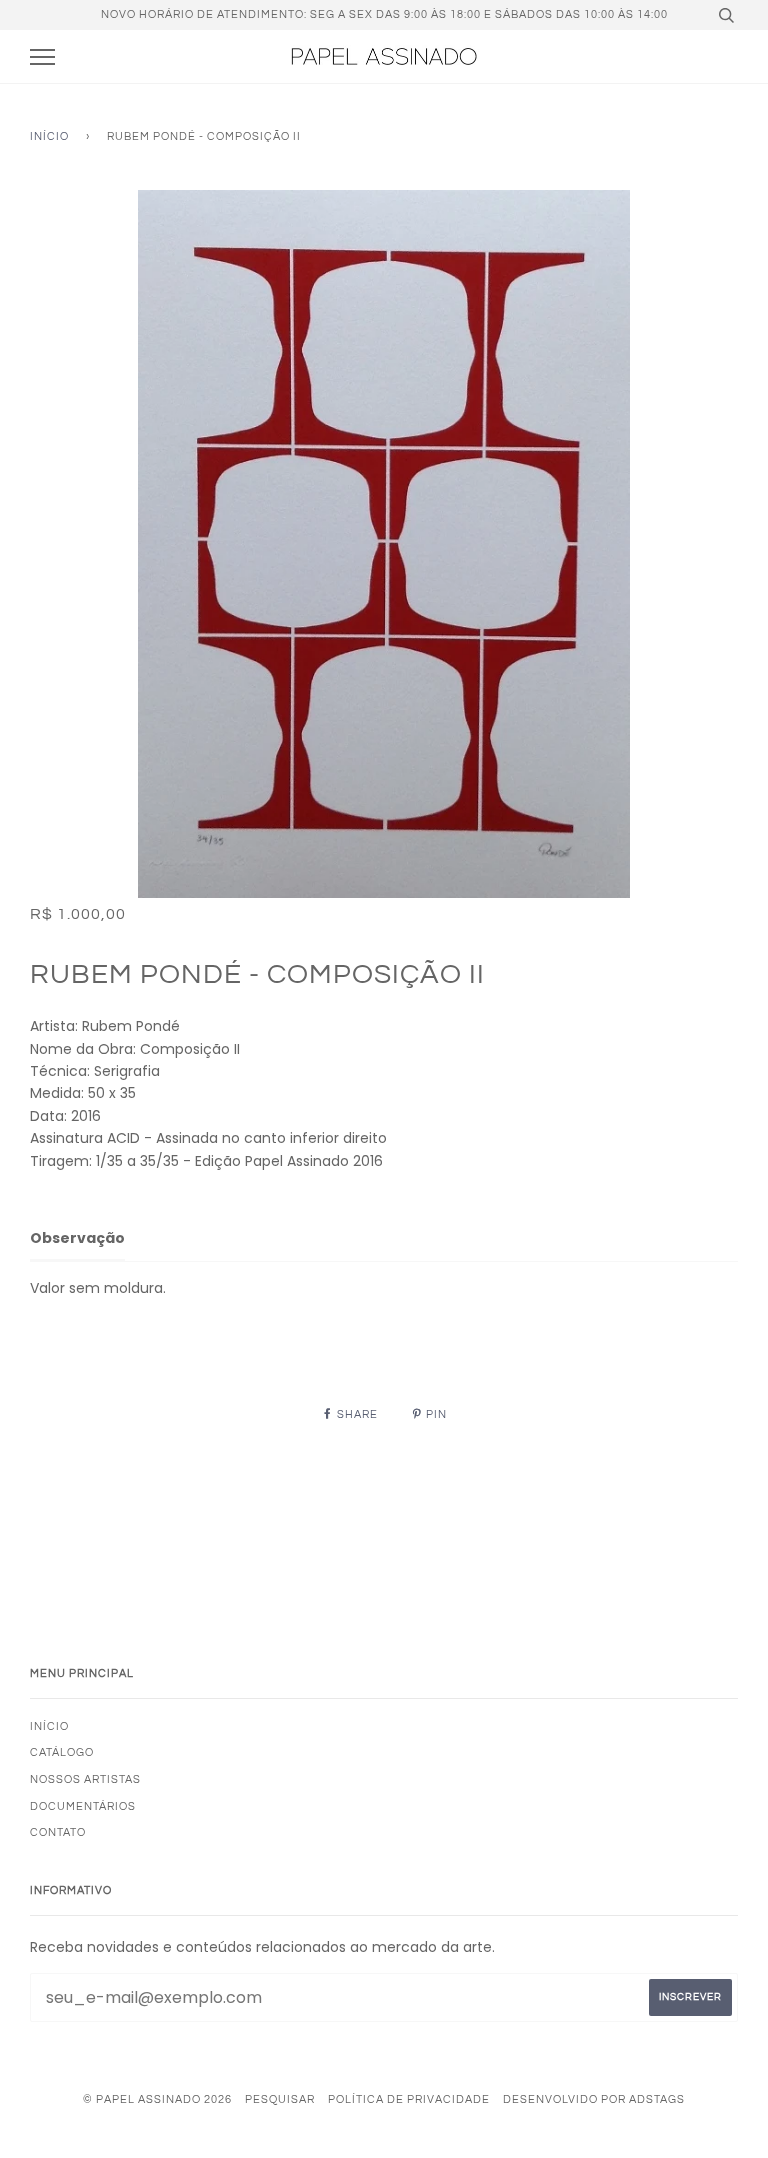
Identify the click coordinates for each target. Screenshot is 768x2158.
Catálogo (62, 1752)
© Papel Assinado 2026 (157, 2099)
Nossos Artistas (85, 1779)
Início (49, 136)
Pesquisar (280, 2099)
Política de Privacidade (409, 2099)
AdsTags (657, 2099)
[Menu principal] (42, 57)
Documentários (83, 1806)
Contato (58, 1832)
